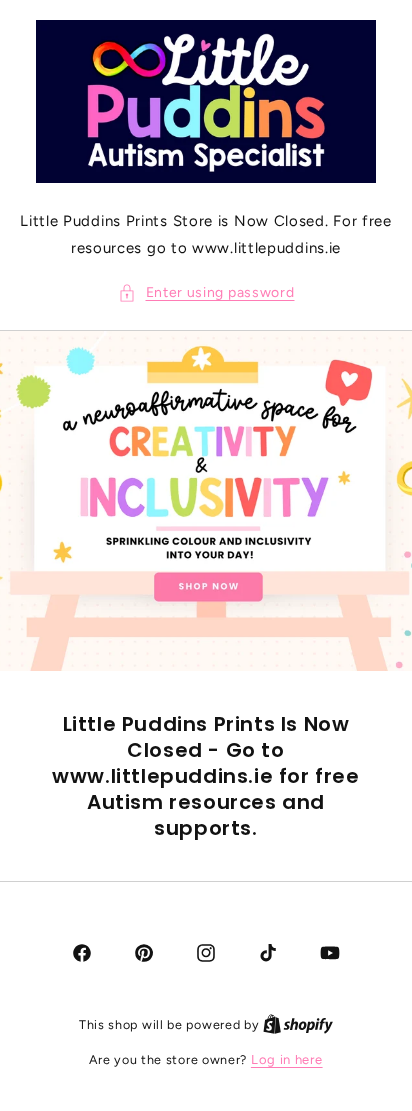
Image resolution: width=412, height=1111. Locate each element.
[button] (206, 292)
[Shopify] (298, 1024)
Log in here (287, 1059)
